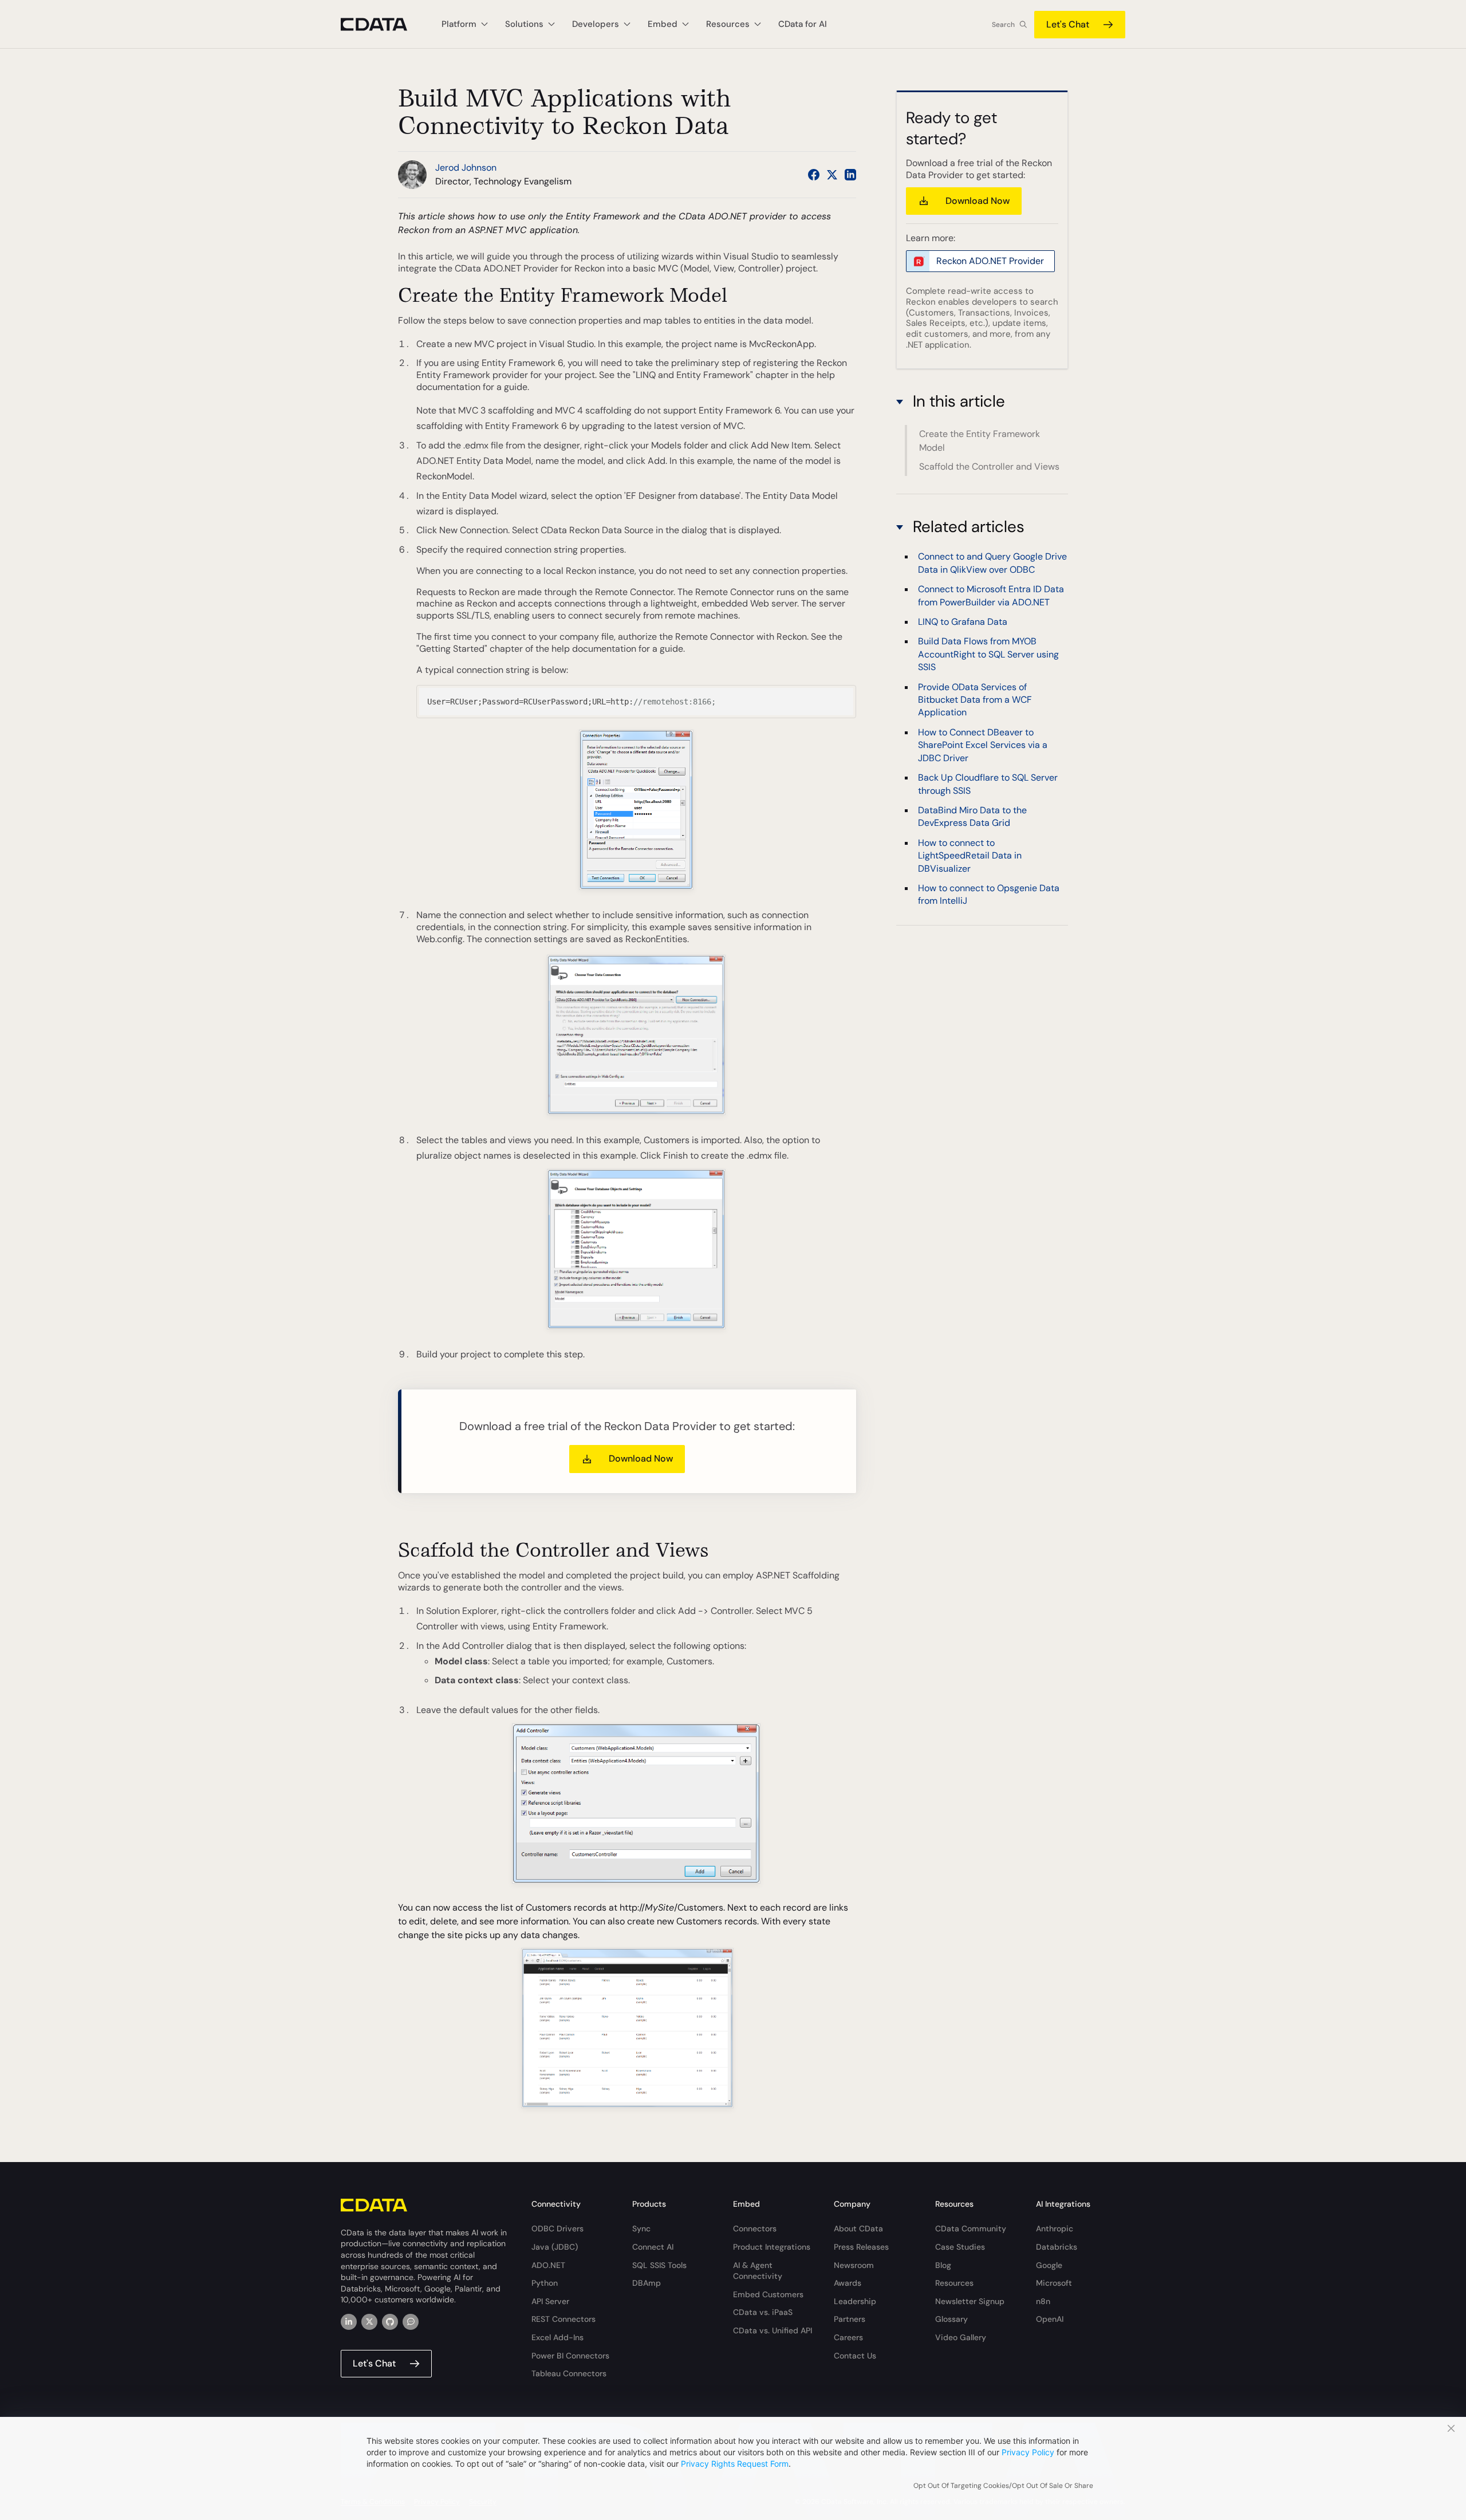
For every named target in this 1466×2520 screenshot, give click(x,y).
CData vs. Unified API (773, 2330)
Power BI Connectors (570, 2356)
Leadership (855, 2301)
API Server (550, 2301)
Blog (943, 2265)
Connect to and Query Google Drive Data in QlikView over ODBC (992, 562)
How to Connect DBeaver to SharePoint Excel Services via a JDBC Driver (983, 745)
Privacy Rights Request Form (735, 2464)
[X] (369, 2322)
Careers (848, 2337)
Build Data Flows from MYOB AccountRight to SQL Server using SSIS (988, 653)
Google (1049, 2265)
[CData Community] (411, 2322)
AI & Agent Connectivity (758, 2271)
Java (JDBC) (555, 2247)
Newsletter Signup (970, 2301)
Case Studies (960, 2247)
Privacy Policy (1028, 2452)
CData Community (971, 2228)
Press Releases (861, 2247)
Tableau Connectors (569, 2373)
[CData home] (383, 24)
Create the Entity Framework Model (980, 441)
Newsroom (854, 2265)
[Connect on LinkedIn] (850, 175)
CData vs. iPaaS (763, 2312)
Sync (641, 2228)
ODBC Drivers (557, 2228)
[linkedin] (349, 2322)
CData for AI (803, 24)
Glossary (951, 2319)
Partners (850, 2319)
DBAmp (647, 2283)
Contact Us (855, 2356)
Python (545, 2283)
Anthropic (1055, 2228)
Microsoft (1054, 2283)
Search (1003, 25)
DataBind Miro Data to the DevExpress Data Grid (972, 816)
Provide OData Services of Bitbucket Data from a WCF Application (975, 699)
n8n (1043, 2301)
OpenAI (1050, 2319)
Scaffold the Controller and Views (989, 466)
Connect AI (653, 2247)
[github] (390, 2322)
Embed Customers (768, 2294)
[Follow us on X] (832, 175)
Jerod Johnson (466, 168)
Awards (848, 2283)
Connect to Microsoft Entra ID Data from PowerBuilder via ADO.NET (991, 595)
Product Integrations (772, 2247)
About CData (858, 2228)
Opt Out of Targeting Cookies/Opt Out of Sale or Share (1003, 2486)
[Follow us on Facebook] (814, 175)
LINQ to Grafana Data (963, 621)
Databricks (1057, 2247)
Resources (954, 2283)
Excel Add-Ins (557, 2337)
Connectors (755, 2228)
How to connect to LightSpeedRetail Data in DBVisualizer (970, 855)
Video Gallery (961, 2337)
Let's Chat (1068, 24)
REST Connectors (563, 2319)
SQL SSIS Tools (659, 2265)
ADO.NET (548, 2265)
